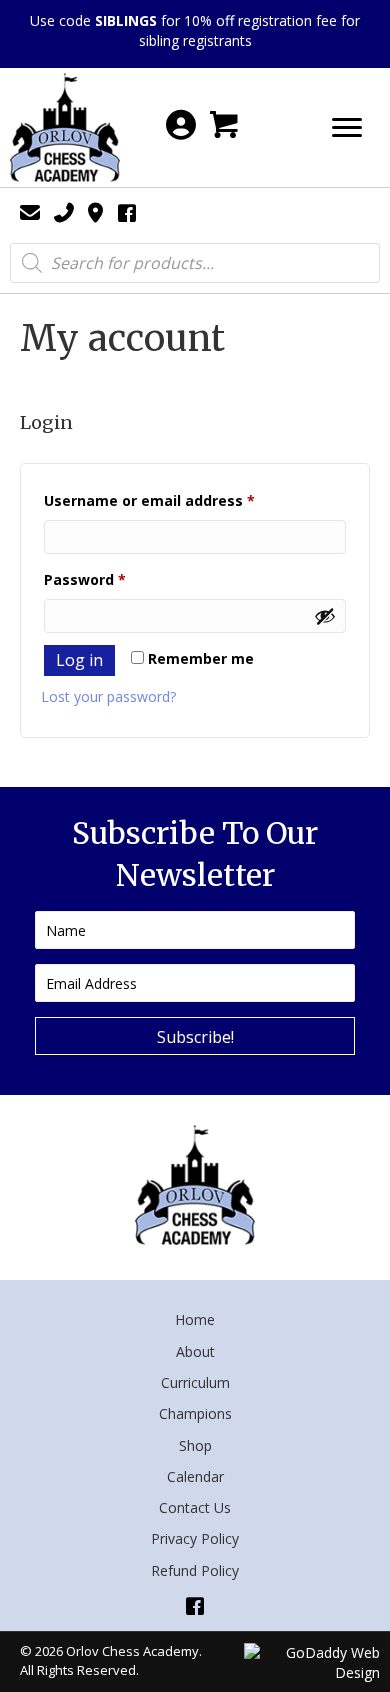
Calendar (195, 1476)
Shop (195, 1445)
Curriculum (195, 1382)
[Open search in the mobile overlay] (195, 263)
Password (116, 579)
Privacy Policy (195, 1538)
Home (195, 1319)
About (195, 1351)
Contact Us (195, 1507)
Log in (79, 660)
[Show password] (325, 616)
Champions (195, 1413)
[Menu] (347, 128)
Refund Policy (195, 1570)
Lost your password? (108, 696)
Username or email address (181, 500)
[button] (195, 1036)
